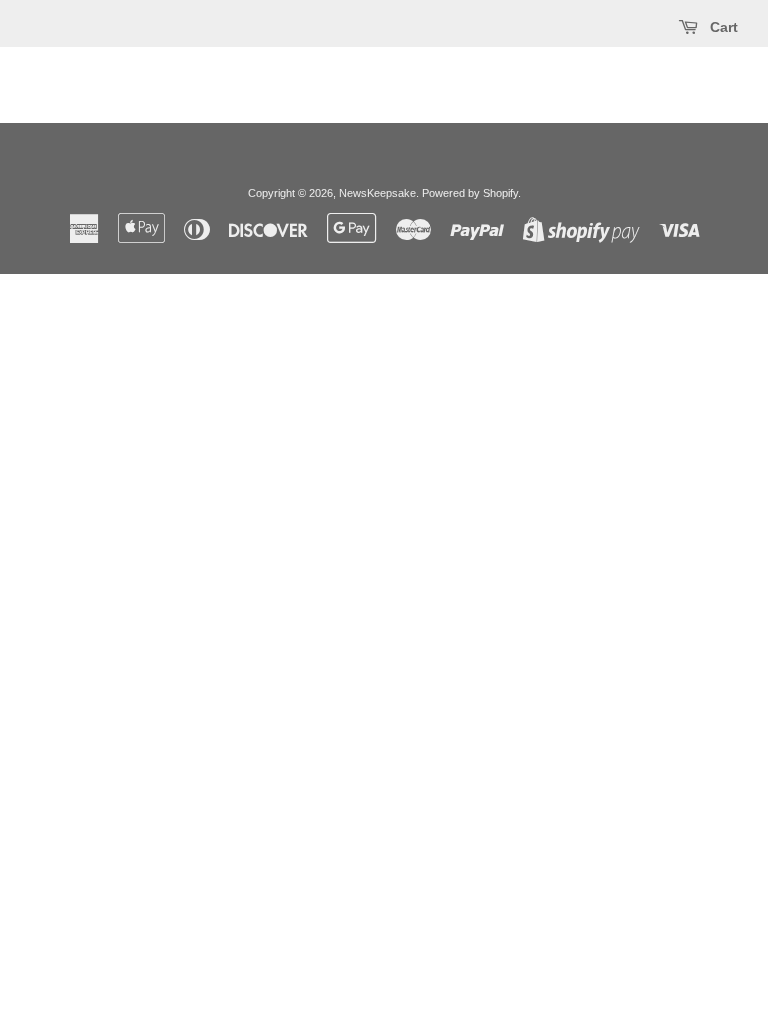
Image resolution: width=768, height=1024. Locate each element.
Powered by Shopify (470, 193)
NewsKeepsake (377, 193)
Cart (722, 27)
